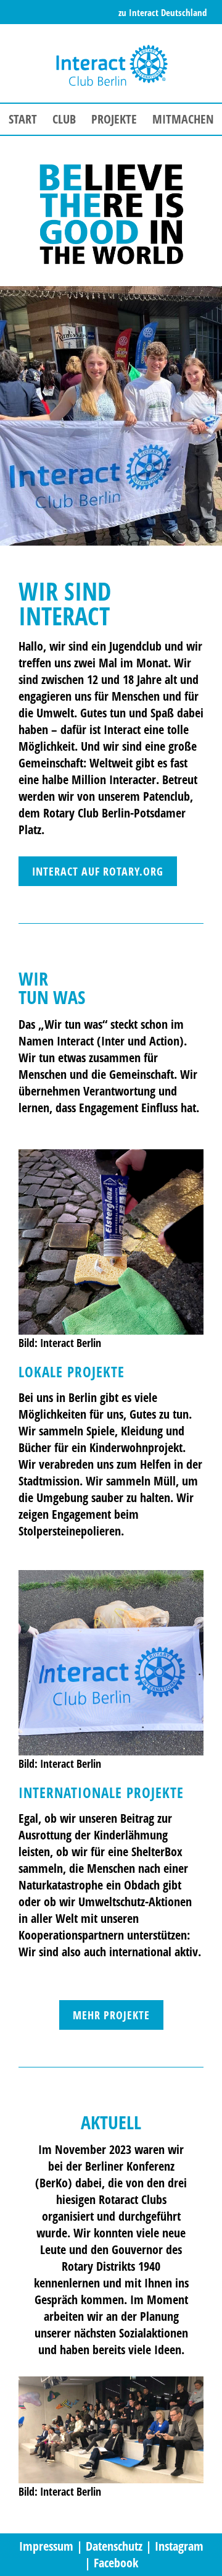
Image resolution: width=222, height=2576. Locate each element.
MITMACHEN (183, 119)
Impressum (46, 2546)
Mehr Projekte (111, 2015)
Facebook (116, 2563)
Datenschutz (114, 2546)
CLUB (64, 119)
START (23, 119)
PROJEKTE (114, 119)
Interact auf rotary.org (98, 871)
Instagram (179, 2546)
